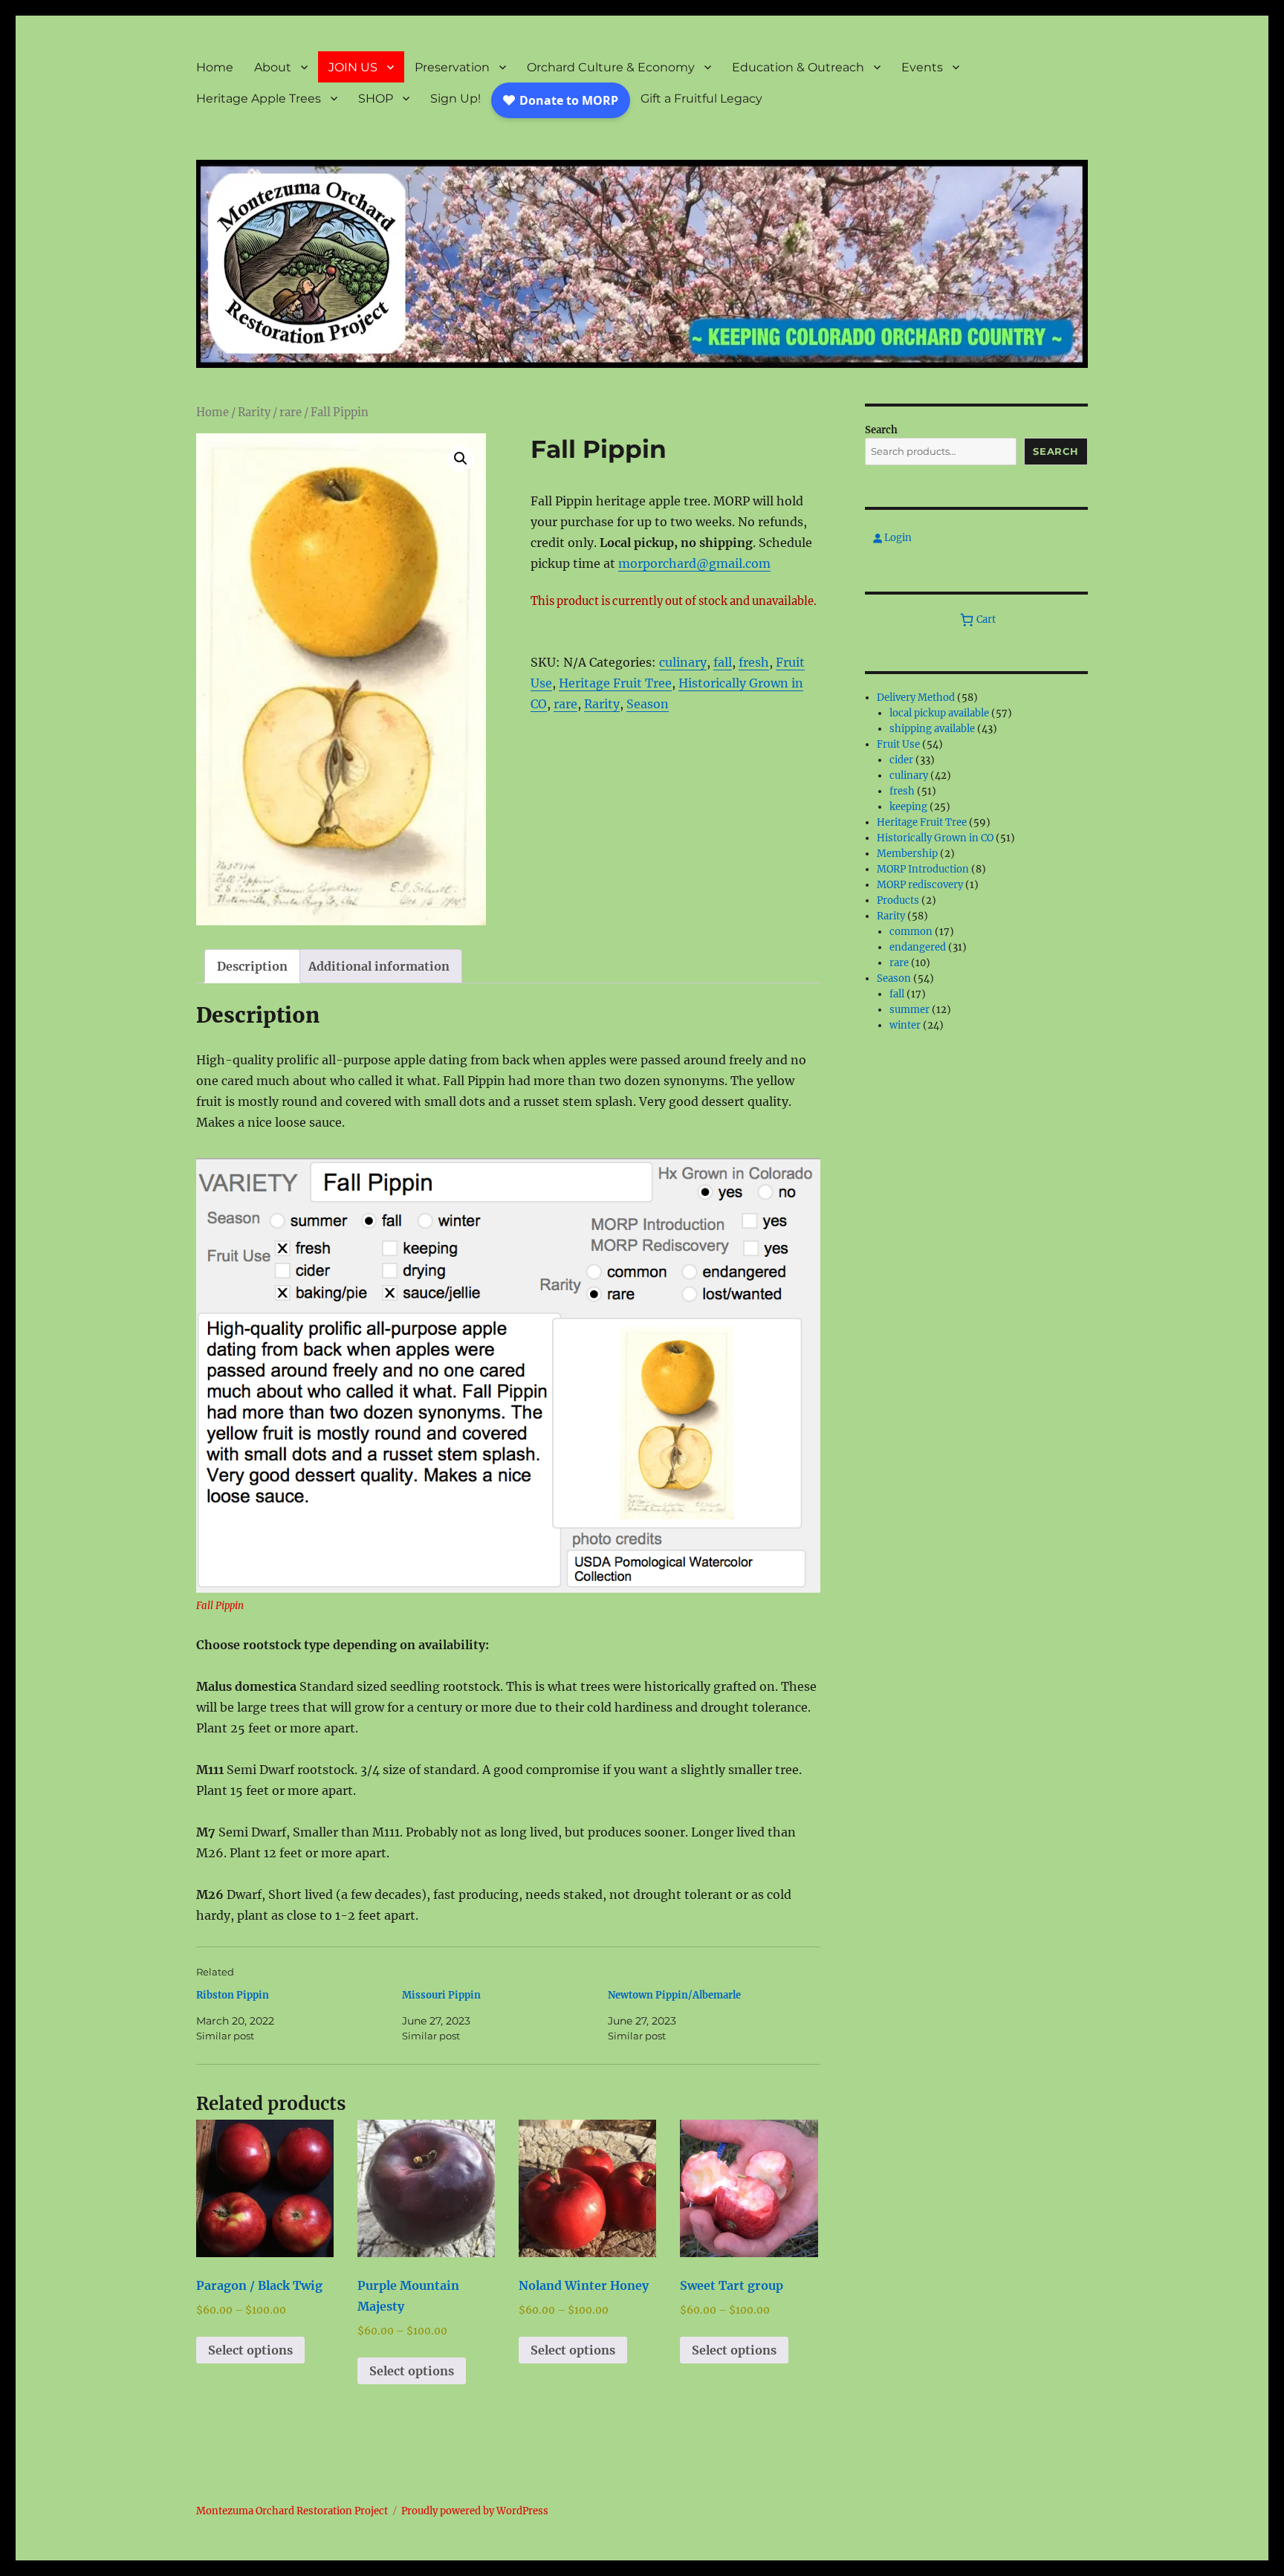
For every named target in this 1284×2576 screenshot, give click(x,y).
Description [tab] (252, 966)
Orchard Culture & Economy (611, 67)
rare (291, 412)
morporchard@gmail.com (694, 563)
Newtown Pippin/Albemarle (674, 1995)
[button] (461, 459)
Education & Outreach (798, 67)
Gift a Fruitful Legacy (701, 98)
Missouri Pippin (441, 1995)
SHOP (376, 98)
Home (215, 67)
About (273, 67)
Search (881, 430)
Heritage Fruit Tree (615, 683)
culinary (683, 662)
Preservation (452, 67)
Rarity (254, 412)
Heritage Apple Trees (259, 98)
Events (922, 67)
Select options (250, 2350)
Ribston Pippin (233, 1995)
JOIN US (353, 67)
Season (648, 704)
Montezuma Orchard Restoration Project (292, 2511)
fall (723, 662)
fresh (754, 662)
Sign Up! (455, 98)
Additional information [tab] (379, 966)
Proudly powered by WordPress (475, 2511)
